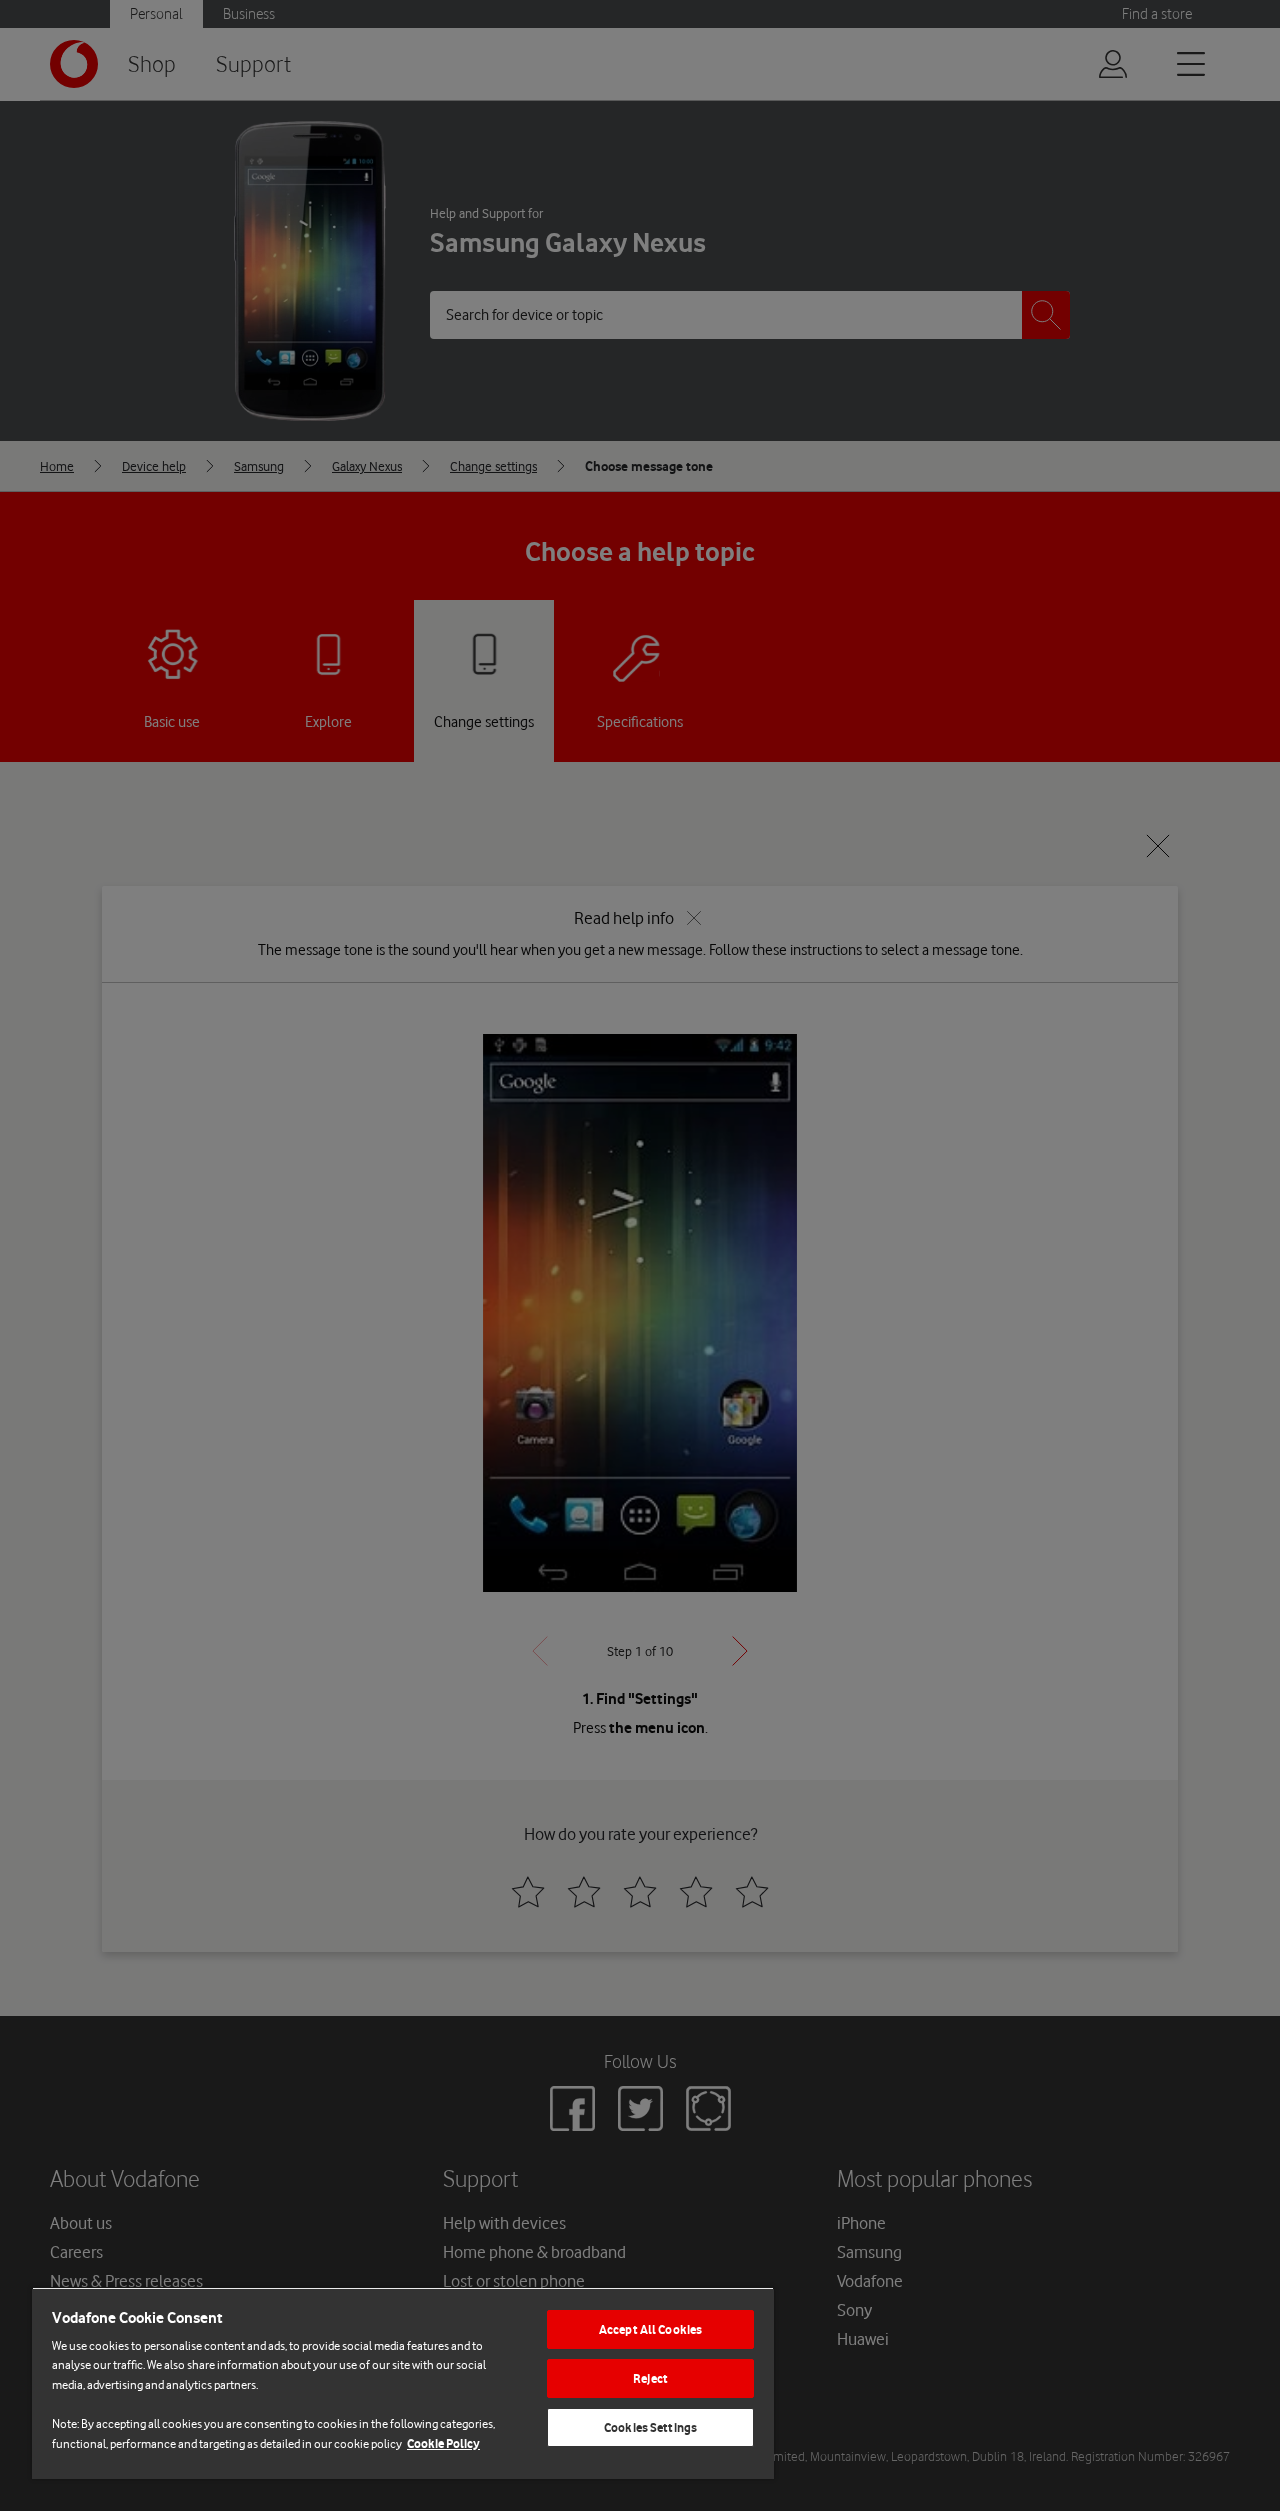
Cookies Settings (650, 2427)
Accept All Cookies (650, 2329)
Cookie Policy (443, 2443)
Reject (650, 2378)
